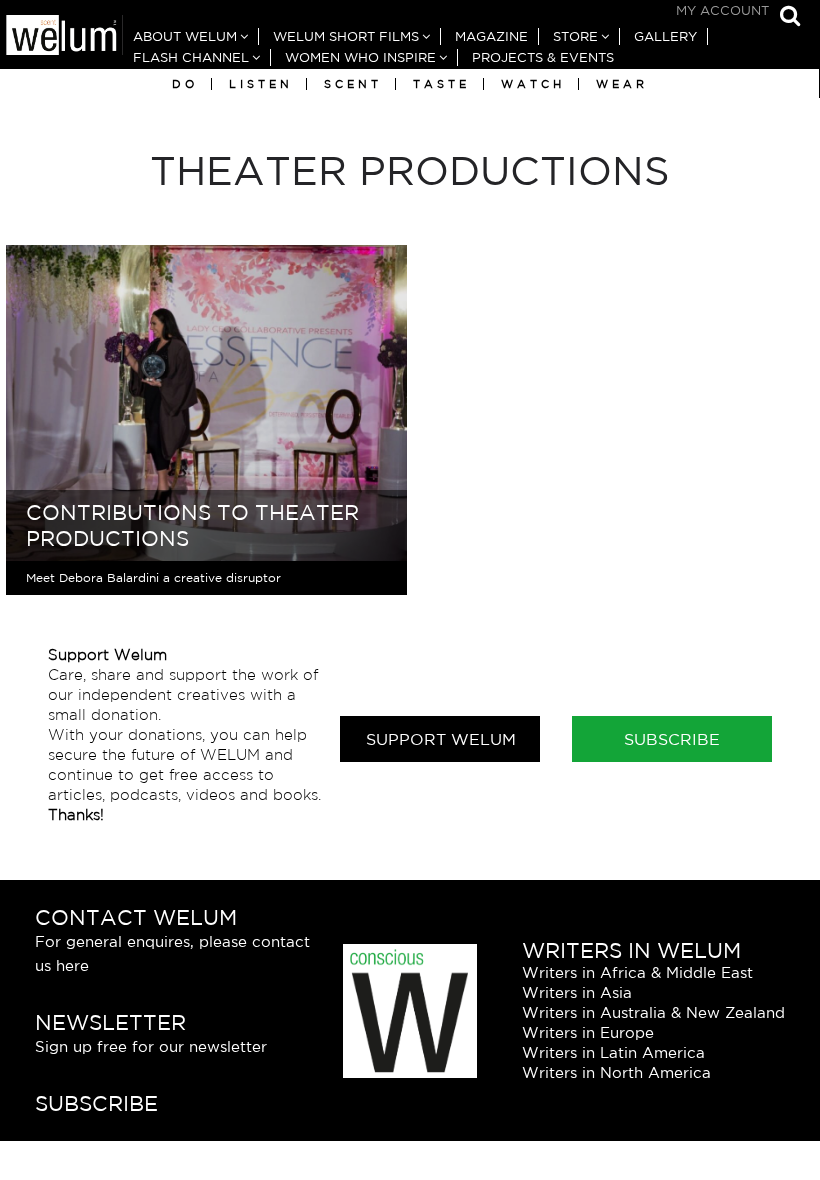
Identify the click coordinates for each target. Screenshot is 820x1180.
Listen (261, 84)
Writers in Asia (577, 992)
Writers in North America (616, 1072)
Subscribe (672, 739)
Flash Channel (191, 57)
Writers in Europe (588, 1032)
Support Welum (441, 739)
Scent (353, 84)
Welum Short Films (346, 36)
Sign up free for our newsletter (151, 1046)
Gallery (665, 36)
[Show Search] (785, 17)
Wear (622, 84)
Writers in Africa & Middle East (637, 972)
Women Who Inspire (360, 57)
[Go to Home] (61, 37)
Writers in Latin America (613, 1052)
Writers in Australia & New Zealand (653, 1012)
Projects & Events (543, 57)
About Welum (185, 36)
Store (575, 36)
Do (185, 84)
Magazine (491, 36)
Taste (441, 84)
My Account (722, 10)
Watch (533, 84)
